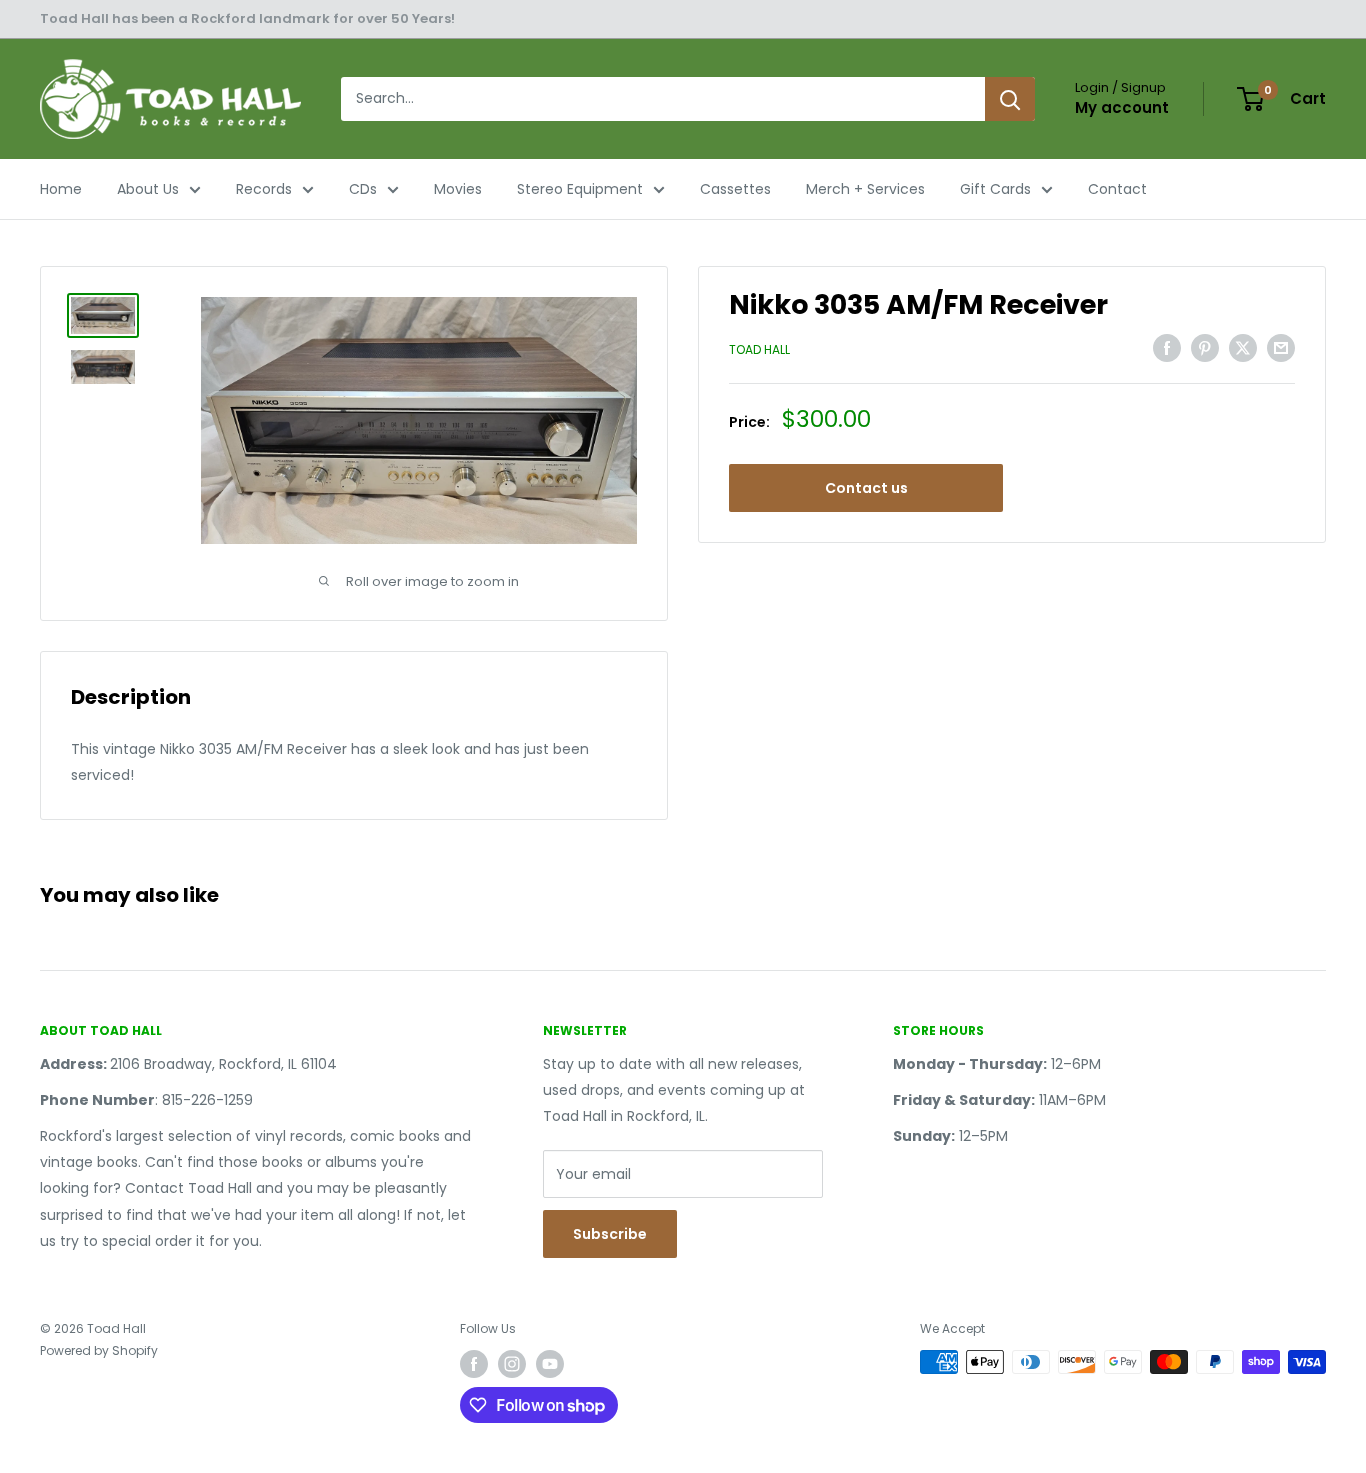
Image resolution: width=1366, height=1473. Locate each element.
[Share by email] (1281, 347)
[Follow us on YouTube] (550, 1364)
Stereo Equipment (580, 189)
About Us (148, 189)
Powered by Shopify (99, 1350)
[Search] (1010, 99)
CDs (363, 189)
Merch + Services (865, 189)
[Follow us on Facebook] (474, 1364)
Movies (458, 189)
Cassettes (735, 189)
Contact (1117, 189)
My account (1122, 107)
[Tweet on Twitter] (1243, 347)
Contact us (866, 488)
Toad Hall (759, 349)
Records (264, 189)
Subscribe (610, 1234)
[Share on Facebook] (1167, 347)
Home (61, 189)
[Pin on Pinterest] (1205, 347)
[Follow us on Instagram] (512, 1364)
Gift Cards (995, 189)
